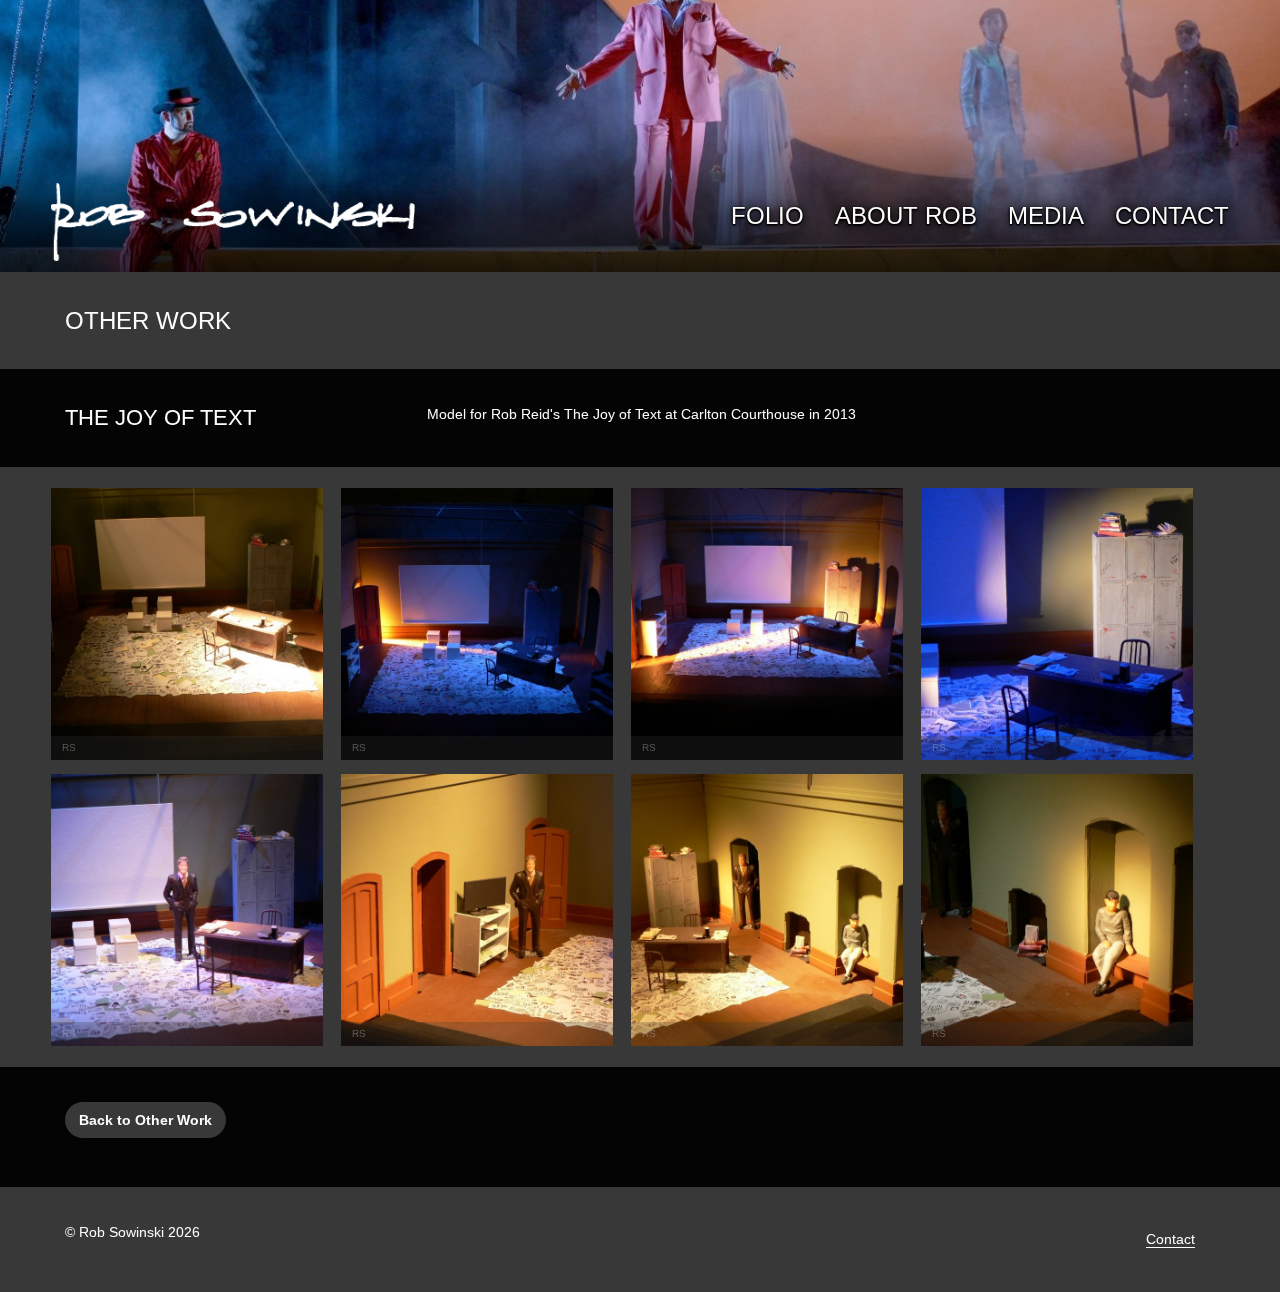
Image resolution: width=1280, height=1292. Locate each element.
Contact (1172, 215)
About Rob (906, 215)
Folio (767, 215)
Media (1046, 215)
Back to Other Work (145, 1120)
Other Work (148, 320)
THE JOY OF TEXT (160, 417)
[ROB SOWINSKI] (233, 218)
